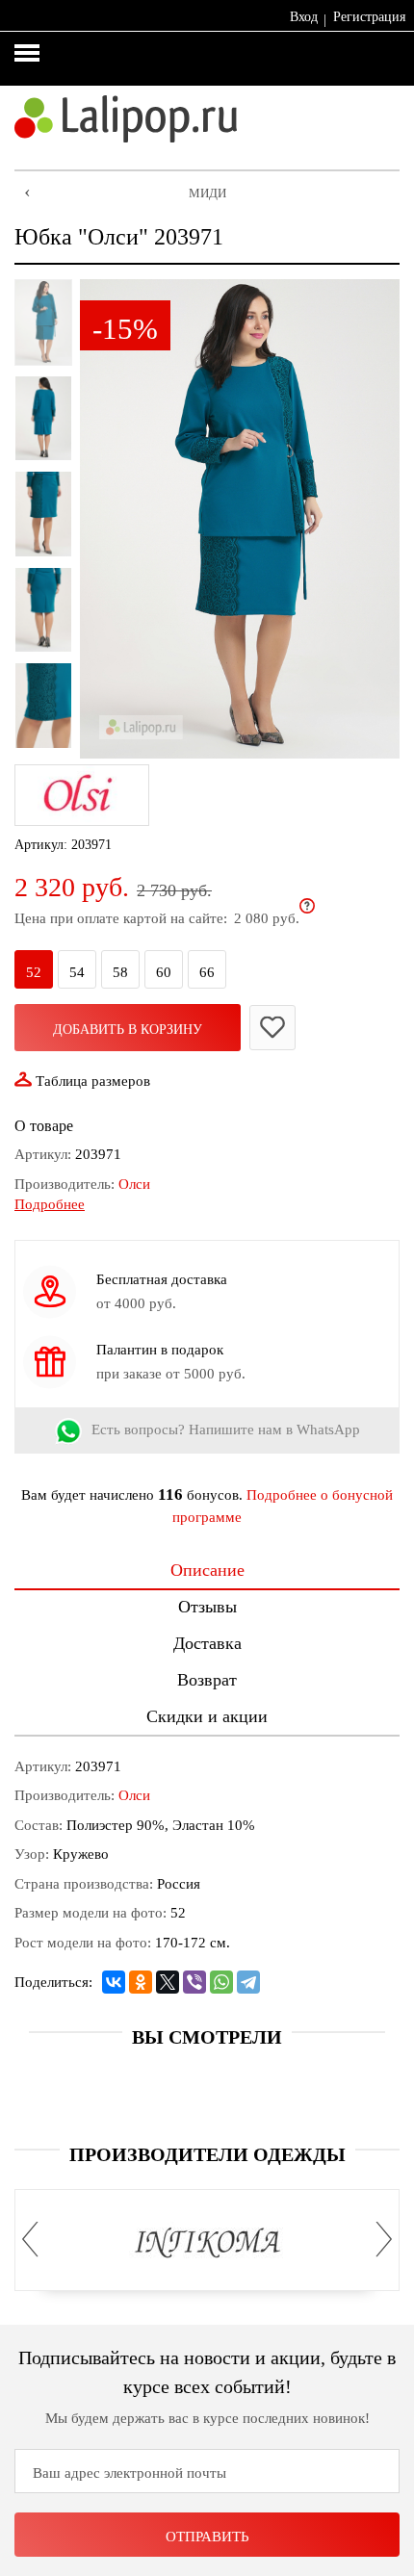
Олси (134, 1184)
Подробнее (50, 1204)
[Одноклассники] (141, 1982)
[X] (168, 1982)
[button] (36, 2240)
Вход (304, 17)
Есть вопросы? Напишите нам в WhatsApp (226, 1430)
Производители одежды (207, 2154)
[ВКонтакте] (114, 1982)
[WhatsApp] (221, 1982)
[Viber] (194, 1982)
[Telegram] (248, 1982)
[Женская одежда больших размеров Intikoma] (207, 2244)
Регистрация (369, 17)
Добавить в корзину (128, 1030)
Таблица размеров (93, 1081)
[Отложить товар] (272, 1028)
